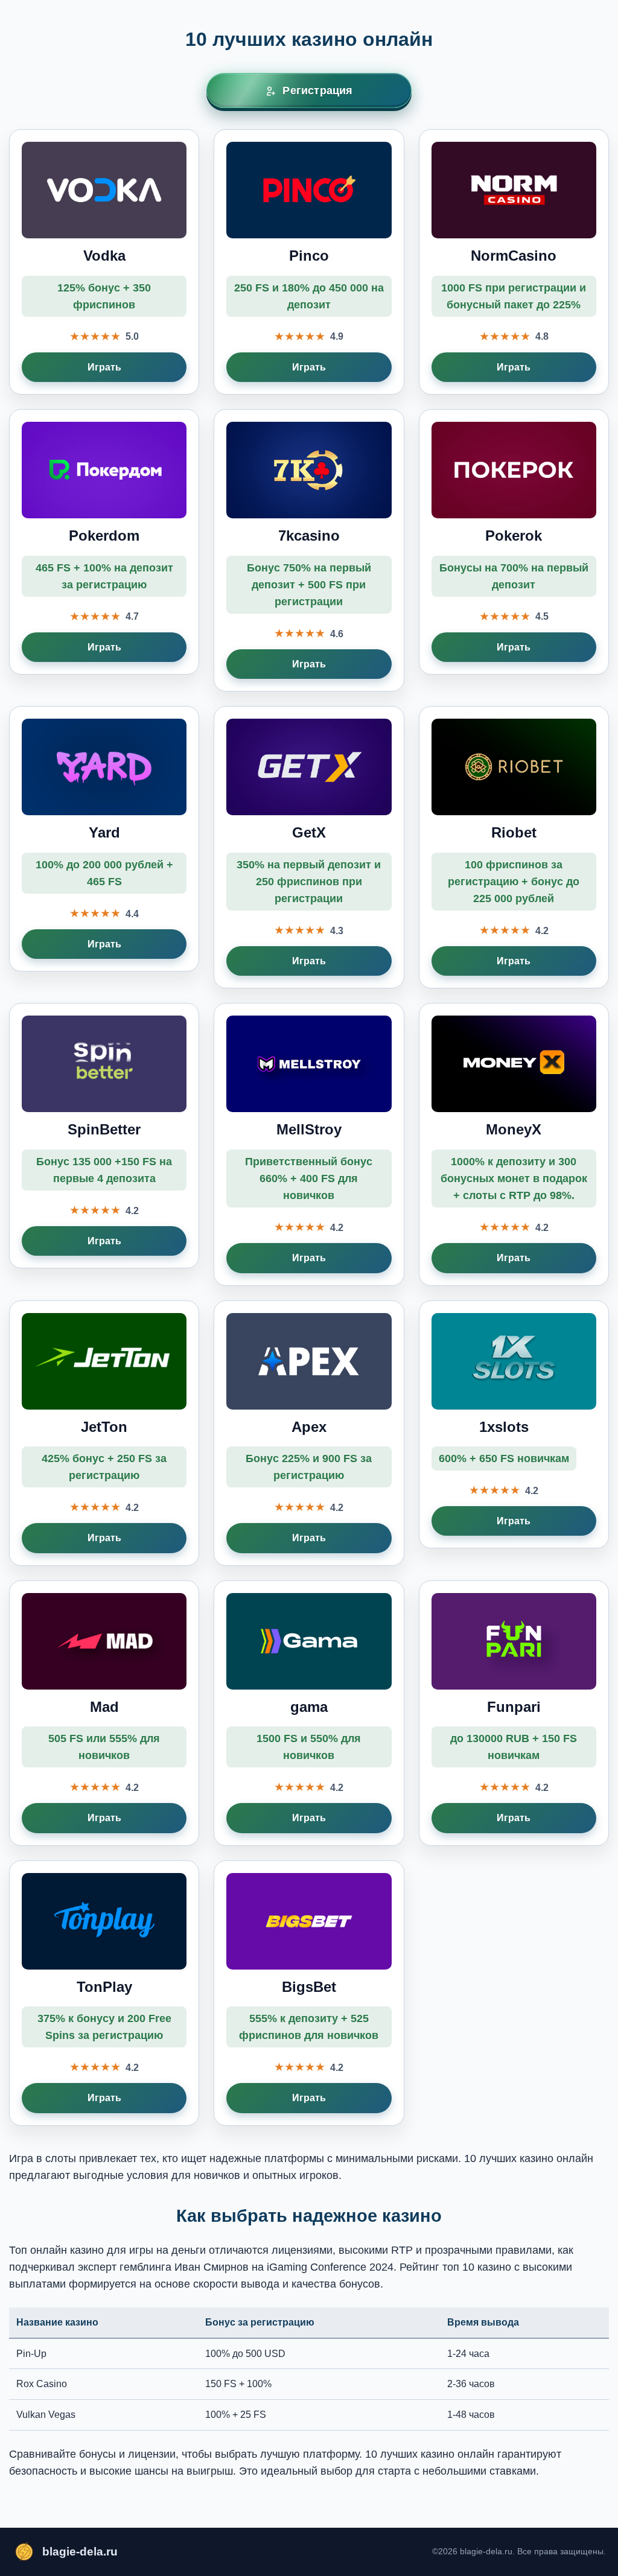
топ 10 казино (477, 2267)
